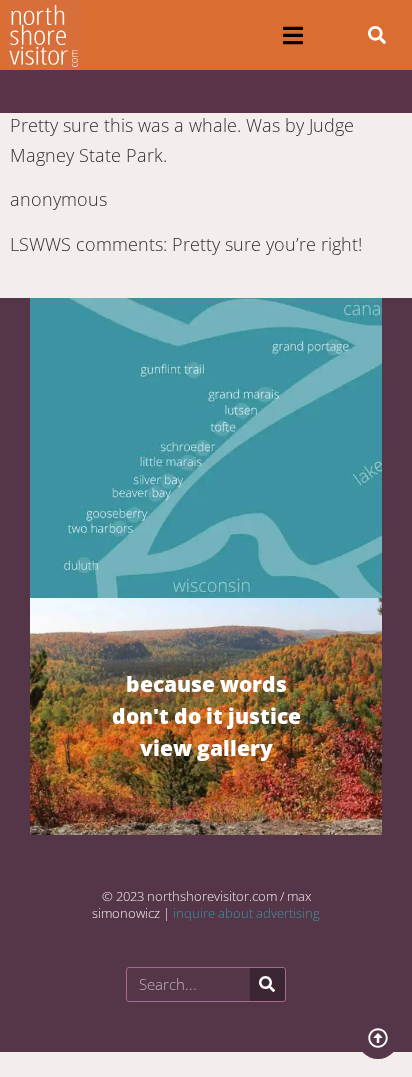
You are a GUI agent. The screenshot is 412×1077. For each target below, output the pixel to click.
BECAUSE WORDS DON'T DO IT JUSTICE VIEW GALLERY (206, 715)
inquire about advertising (246, 913)
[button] (292, 35)
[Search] (267, 984)
